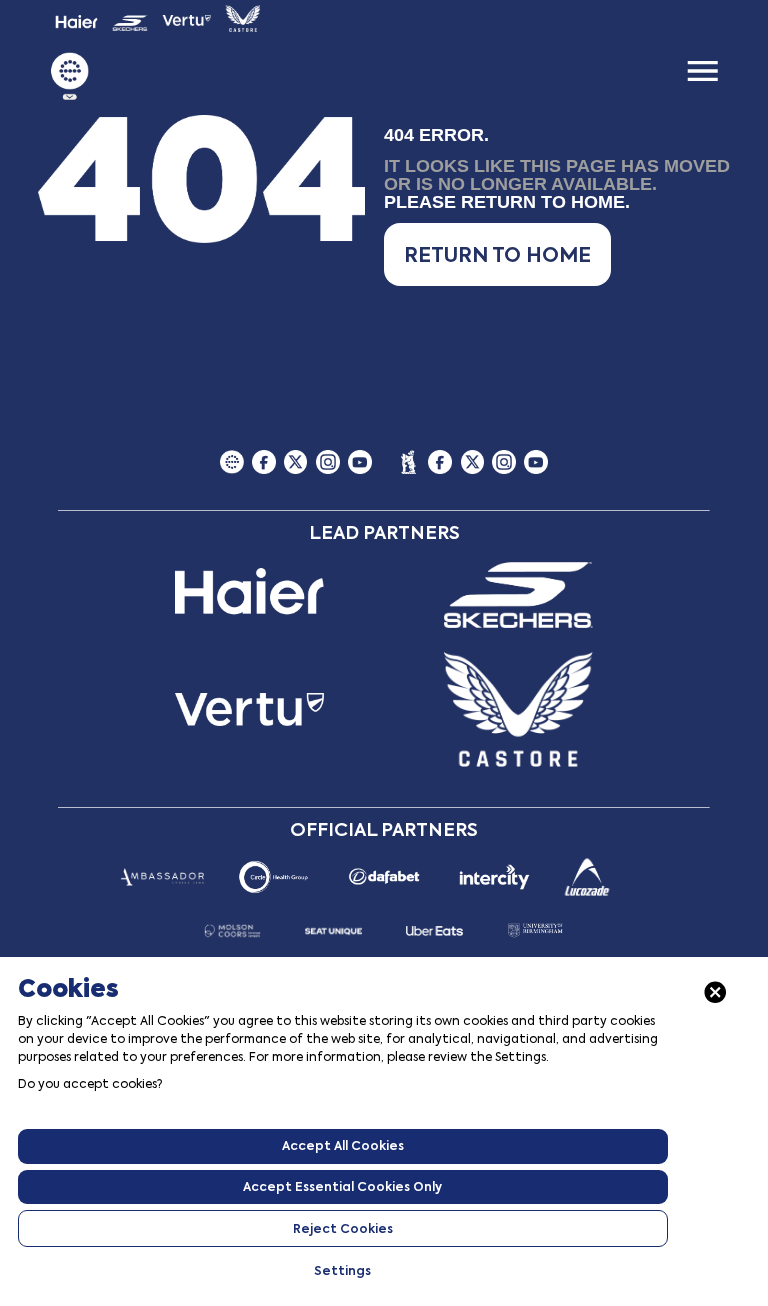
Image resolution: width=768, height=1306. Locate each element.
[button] (497, 254)
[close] (715, 992)
